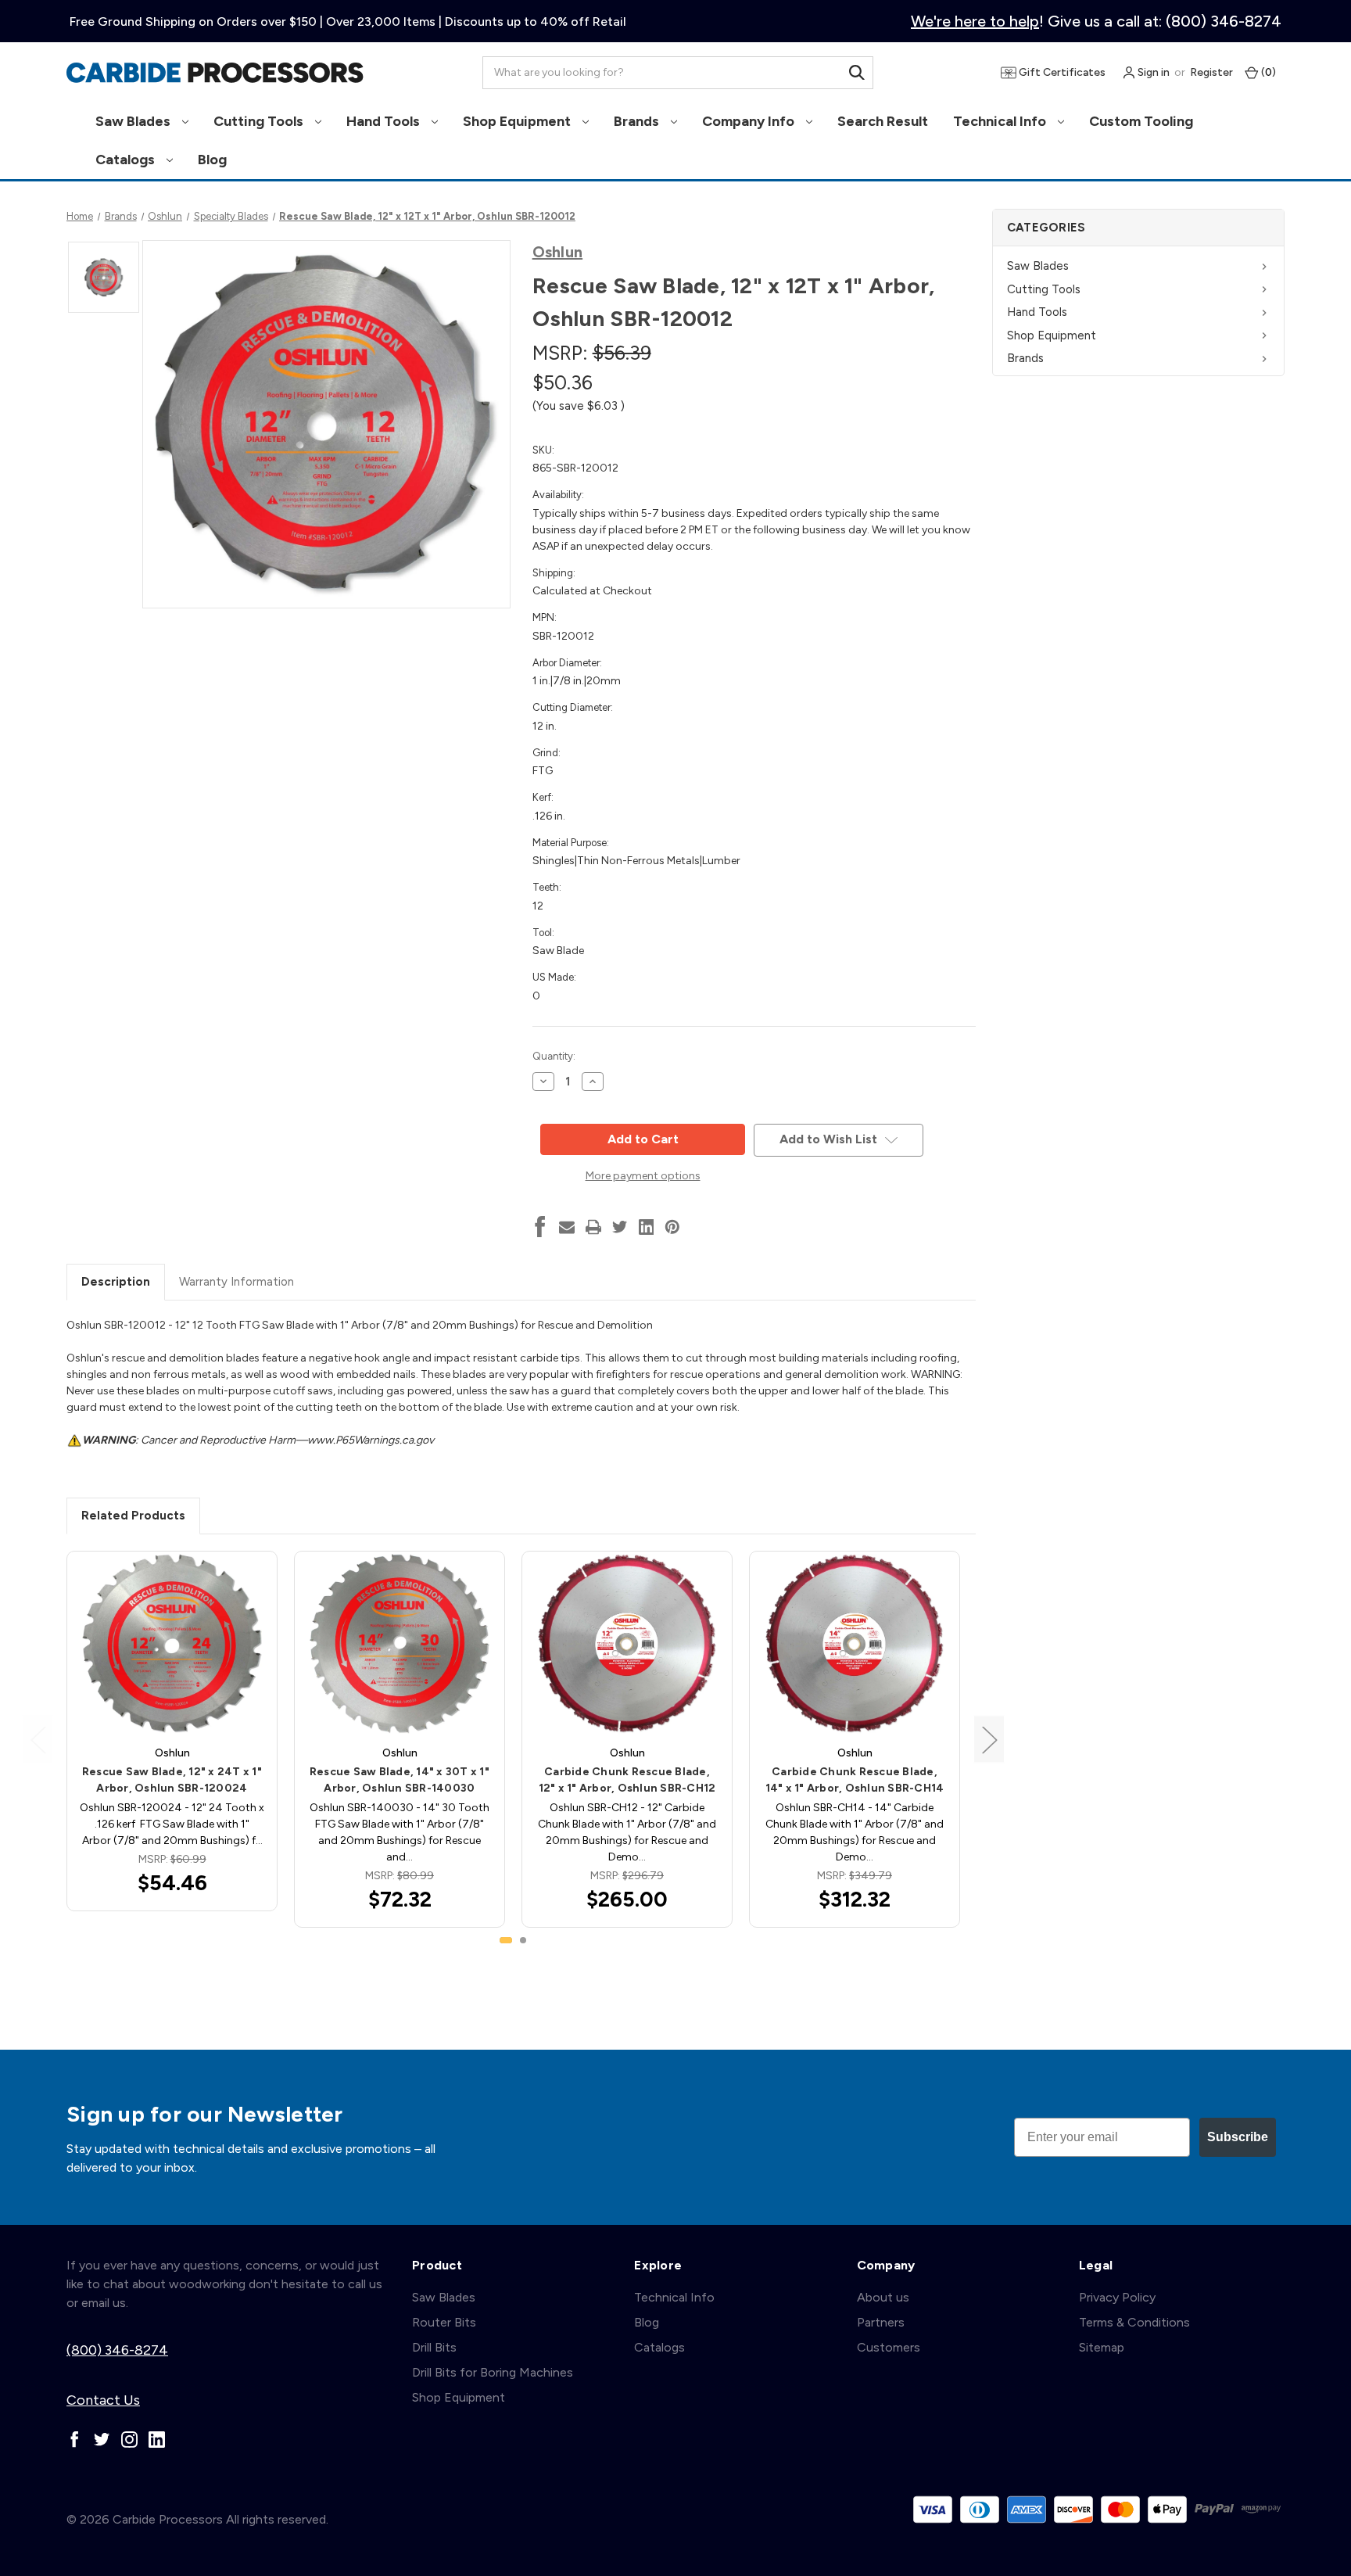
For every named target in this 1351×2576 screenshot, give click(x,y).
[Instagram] (129, 2440)
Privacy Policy (1117, 2297)
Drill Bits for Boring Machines (493, 2372)
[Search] (857, 73)
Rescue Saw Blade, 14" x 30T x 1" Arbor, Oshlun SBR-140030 (400, 1780)
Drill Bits (434, 2347)
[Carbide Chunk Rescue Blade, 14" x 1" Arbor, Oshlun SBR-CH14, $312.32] (855, 1644)
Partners (881, 2322)
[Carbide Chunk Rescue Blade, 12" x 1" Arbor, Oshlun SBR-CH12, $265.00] (627, 1644)
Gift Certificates (1061, 72)
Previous (38, 1739)
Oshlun (558, 252)
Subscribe (1238, 2137)
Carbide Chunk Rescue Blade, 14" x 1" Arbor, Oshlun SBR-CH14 (855, 1780)
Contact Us (103, 2400)
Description (116, 1282)
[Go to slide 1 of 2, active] (506, 1940)
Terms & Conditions (1134, 2322)
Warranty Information (237, 1282)
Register (1211, 72)
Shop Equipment (518, 121)
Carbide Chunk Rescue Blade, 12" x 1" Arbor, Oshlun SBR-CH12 (627, 1780)
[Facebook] (540, 1227)
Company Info (750, 121)
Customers (889, 2347)
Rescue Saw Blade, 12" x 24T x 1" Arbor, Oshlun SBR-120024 (172, 1780)
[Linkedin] (647, 1227)
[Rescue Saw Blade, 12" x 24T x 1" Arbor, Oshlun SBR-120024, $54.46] (172, 1644)
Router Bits (444, 2322)
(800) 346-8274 (117, 2350)
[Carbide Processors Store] (215, 73)
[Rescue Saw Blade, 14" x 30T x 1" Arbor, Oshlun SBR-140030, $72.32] (400, 1644)
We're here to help (975, 21)
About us (883, 2297)
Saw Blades (134, 121)
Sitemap (1102, 2347)
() (1267, 72)
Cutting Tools (260, 121)
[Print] (593, 1227)
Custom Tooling (1141, 121)
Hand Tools (385, 121)
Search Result (883, 121)
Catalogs (127, 160)
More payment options (643, 1176)
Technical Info (1001, 121)
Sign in (1152, 72)
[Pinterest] (672, 1227)
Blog (212, 160)
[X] (620, 1227)
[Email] (567, 1227)
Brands (638, 121)
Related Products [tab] (133, 1516)
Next (989, 1739)
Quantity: (554, 1056)
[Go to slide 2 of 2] (523, 1940)
